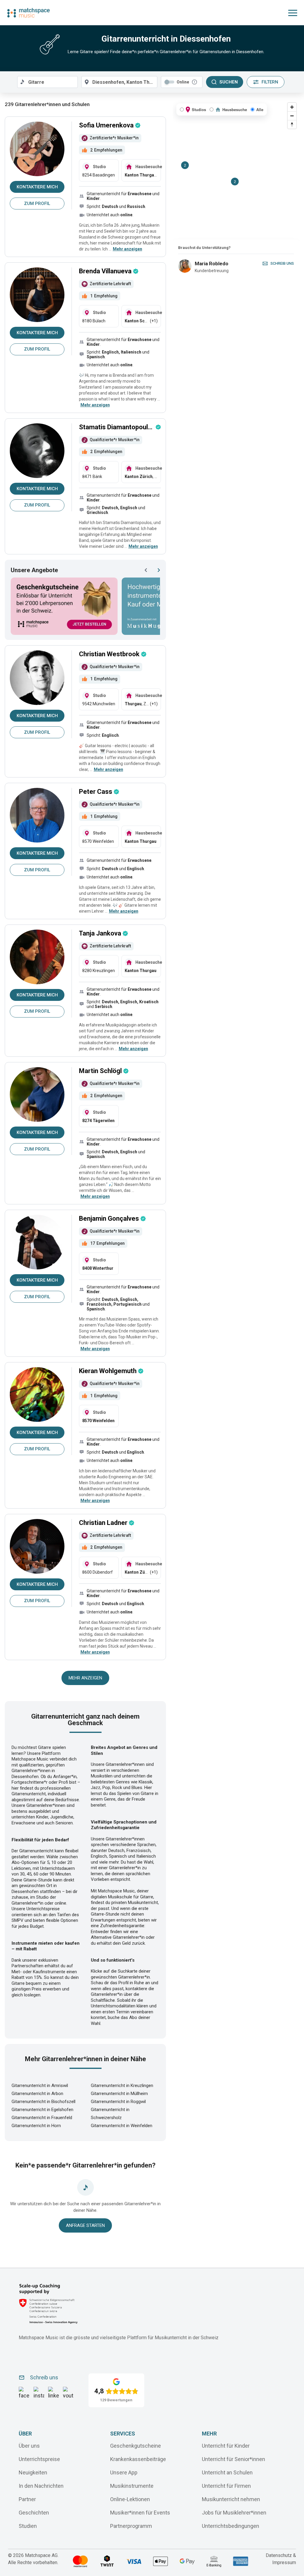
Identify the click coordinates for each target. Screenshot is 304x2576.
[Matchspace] (28, 13)
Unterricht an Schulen (227, 2472)
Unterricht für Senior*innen (233, 2459)
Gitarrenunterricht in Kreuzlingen (122, 2086)
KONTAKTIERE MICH (37, 187)
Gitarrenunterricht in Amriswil (40, 2086)
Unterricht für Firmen (226, 2486)
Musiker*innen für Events (140, 2513)
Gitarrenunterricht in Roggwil (118, 2102)
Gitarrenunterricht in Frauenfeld (42, 2118)
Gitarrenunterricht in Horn (36, 2126)
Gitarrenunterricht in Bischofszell (43, 2102)
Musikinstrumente (132, 2486)
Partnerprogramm (131, 2526)
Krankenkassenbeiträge (138, 2459)
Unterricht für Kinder (226, 2446)
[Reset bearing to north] (292, 124)
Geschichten (34, 2513)
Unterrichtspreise (39, 2459)
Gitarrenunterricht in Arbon (37, 2094)
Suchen (229, 82)
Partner (27, 2499)
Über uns (29, 2446)
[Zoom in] (292, 107)
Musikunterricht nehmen (231, 2499)
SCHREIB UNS (282, 263)
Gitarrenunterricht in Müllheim (119, 2094)
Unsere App (124, 2472)
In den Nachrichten (41, 2486)
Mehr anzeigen (85, 1678)
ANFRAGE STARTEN (85, 2225)
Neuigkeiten (33, 2472)
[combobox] (47, 82)
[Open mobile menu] (293, 13)
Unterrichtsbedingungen (231, 2526)
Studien (28, 2526)
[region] (236, 170)
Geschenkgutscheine (136, 2446)
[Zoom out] (292, 116)
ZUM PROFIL (37, 204)
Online (183, 82)
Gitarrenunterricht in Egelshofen (42, 2110)
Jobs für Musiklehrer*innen (234, 2513)
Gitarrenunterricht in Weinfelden (122, 2126)
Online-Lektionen (130, 2499)
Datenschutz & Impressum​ (281, 2559)
